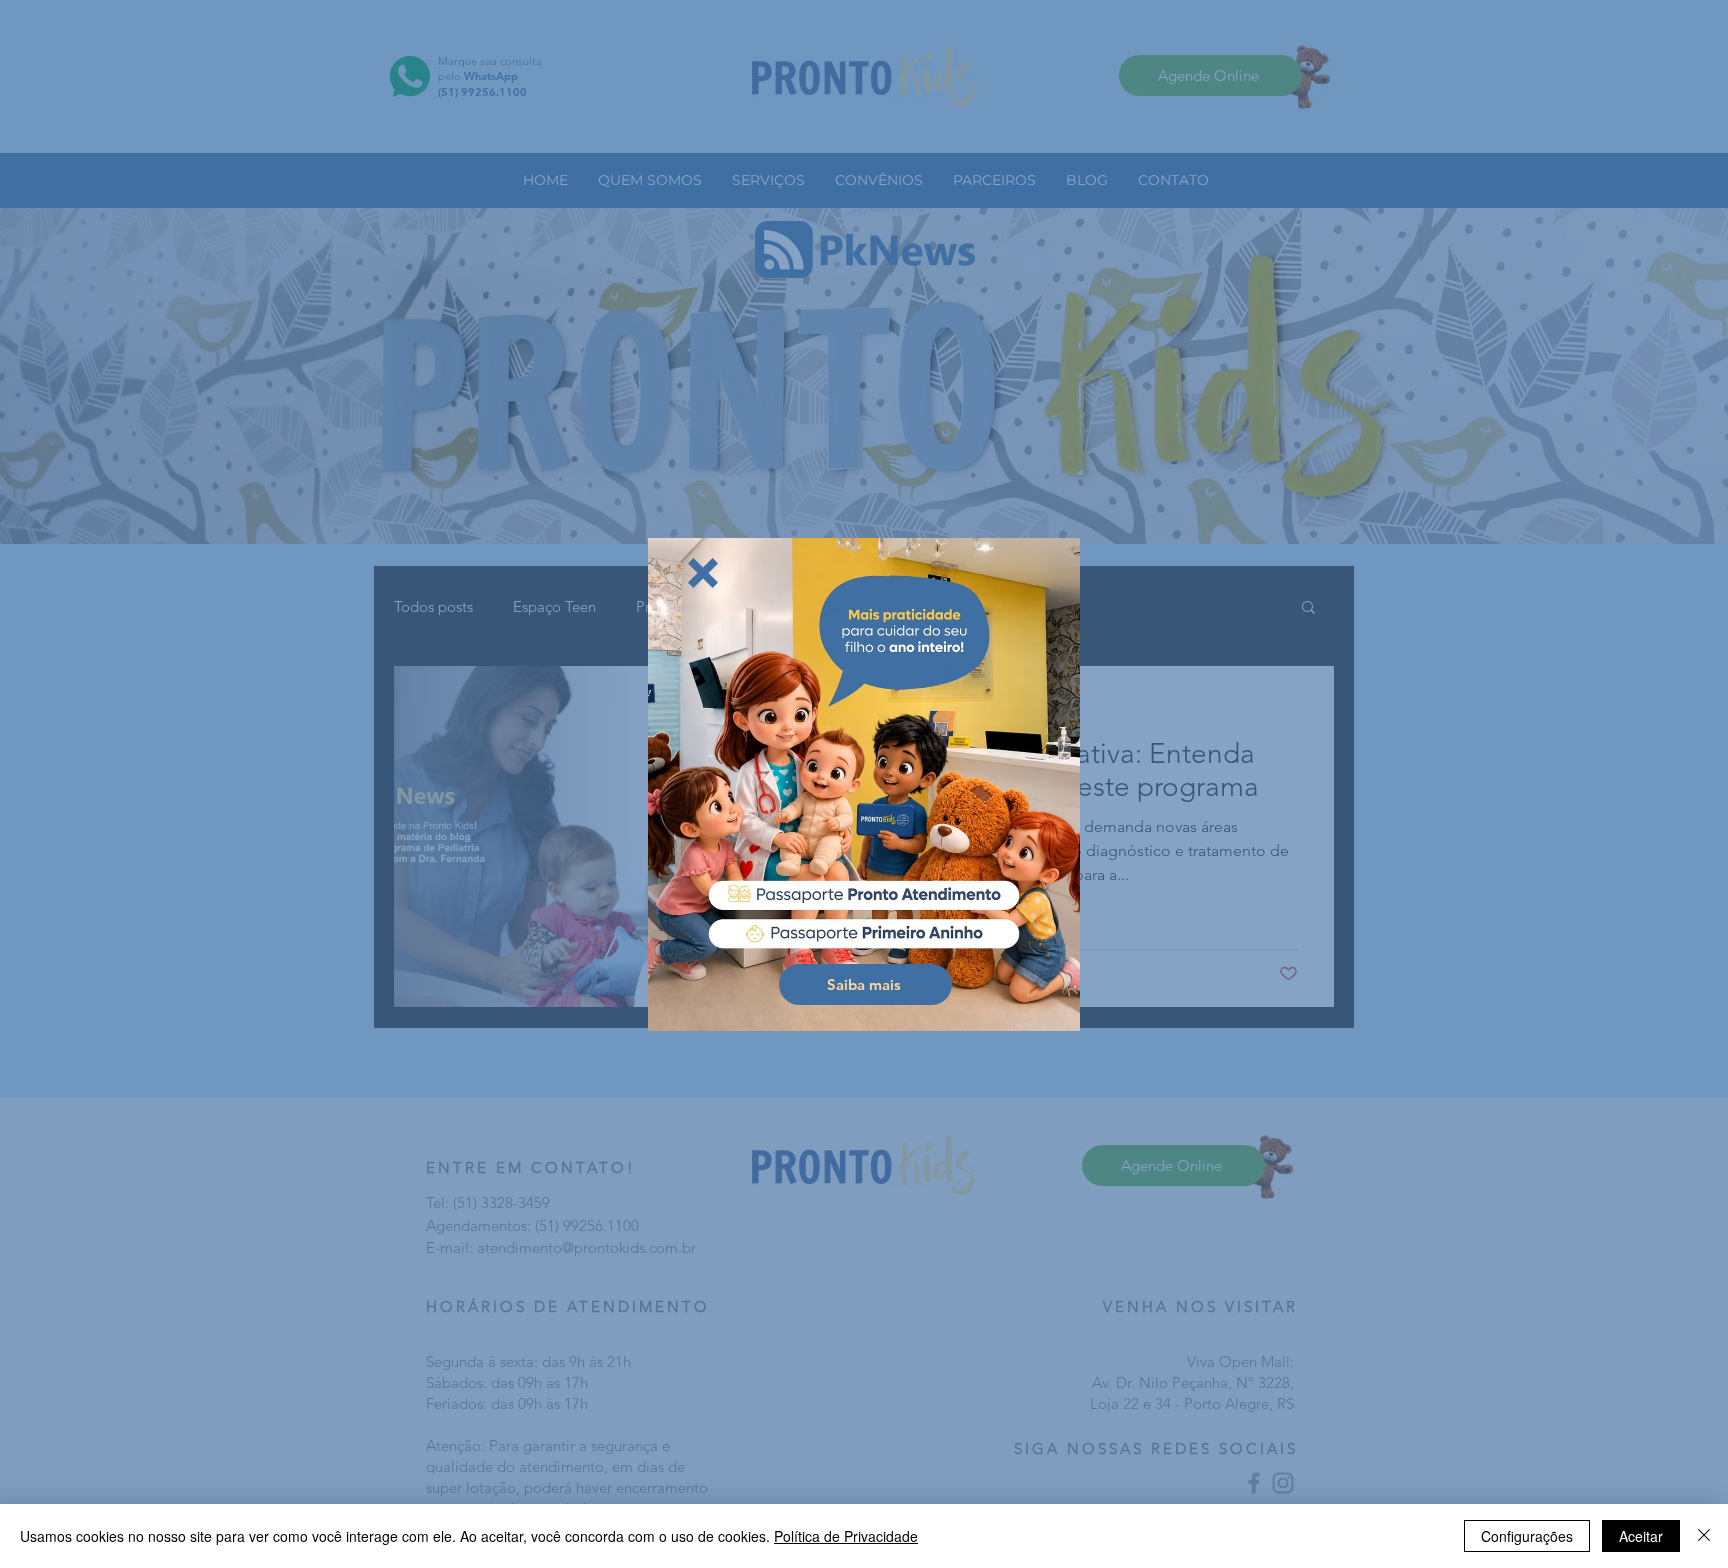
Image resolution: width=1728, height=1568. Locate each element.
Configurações (1527, 1536)
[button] (703, 573)
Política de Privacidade (846, 1536)
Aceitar (1641, 1536)
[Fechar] (1704, 1536)
